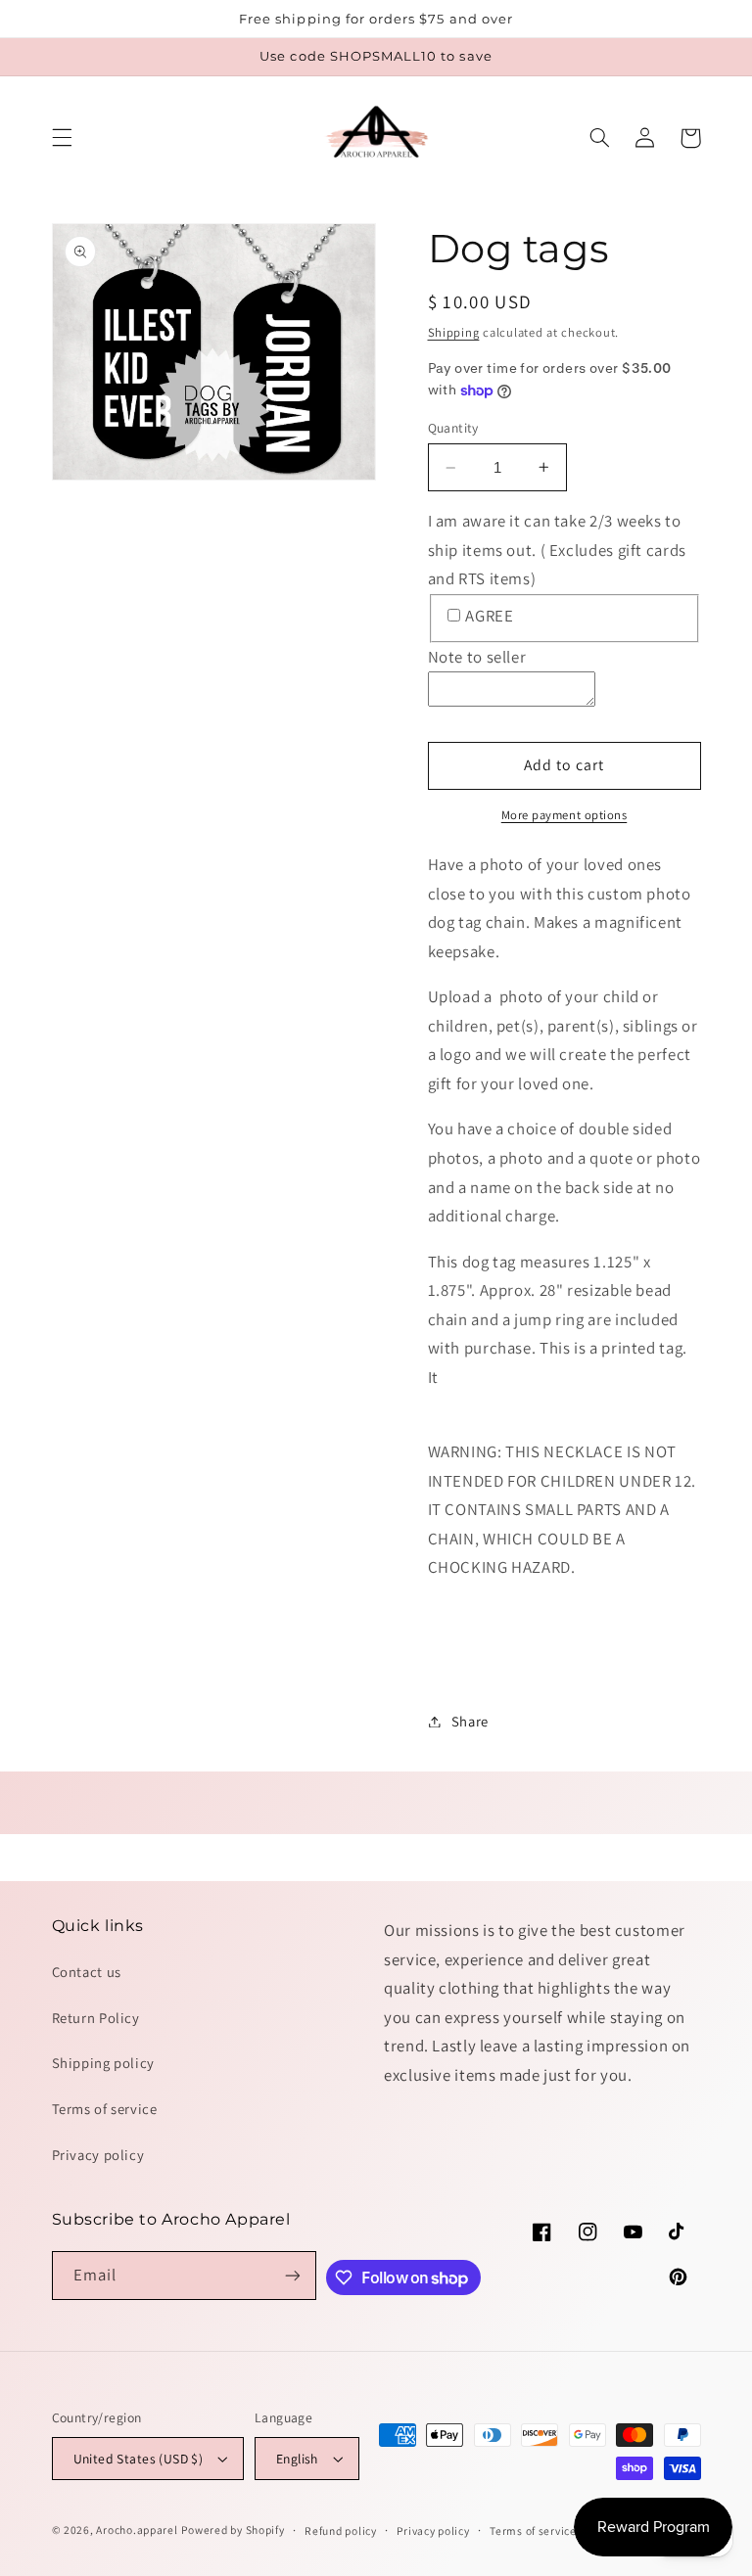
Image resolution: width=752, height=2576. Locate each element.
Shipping (454, 332)
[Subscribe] (293, 2275)
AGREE (489, 616)
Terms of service (105, 2109)
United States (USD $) (139, 2459)
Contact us (87, 1972)
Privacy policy (98, 2155)
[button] (62, 138)
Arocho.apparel (137, 2530)
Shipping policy (103, 2063)
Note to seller (477, 657)
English (297, 2459)
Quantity (453, 428)
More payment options (564, 815)
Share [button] (470, 1721)
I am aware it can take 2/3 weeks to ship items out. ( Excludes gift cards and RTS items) (557, 550)
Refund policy (341, 2530)
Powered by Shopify (233, 2530)
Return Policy (96, 2018)
